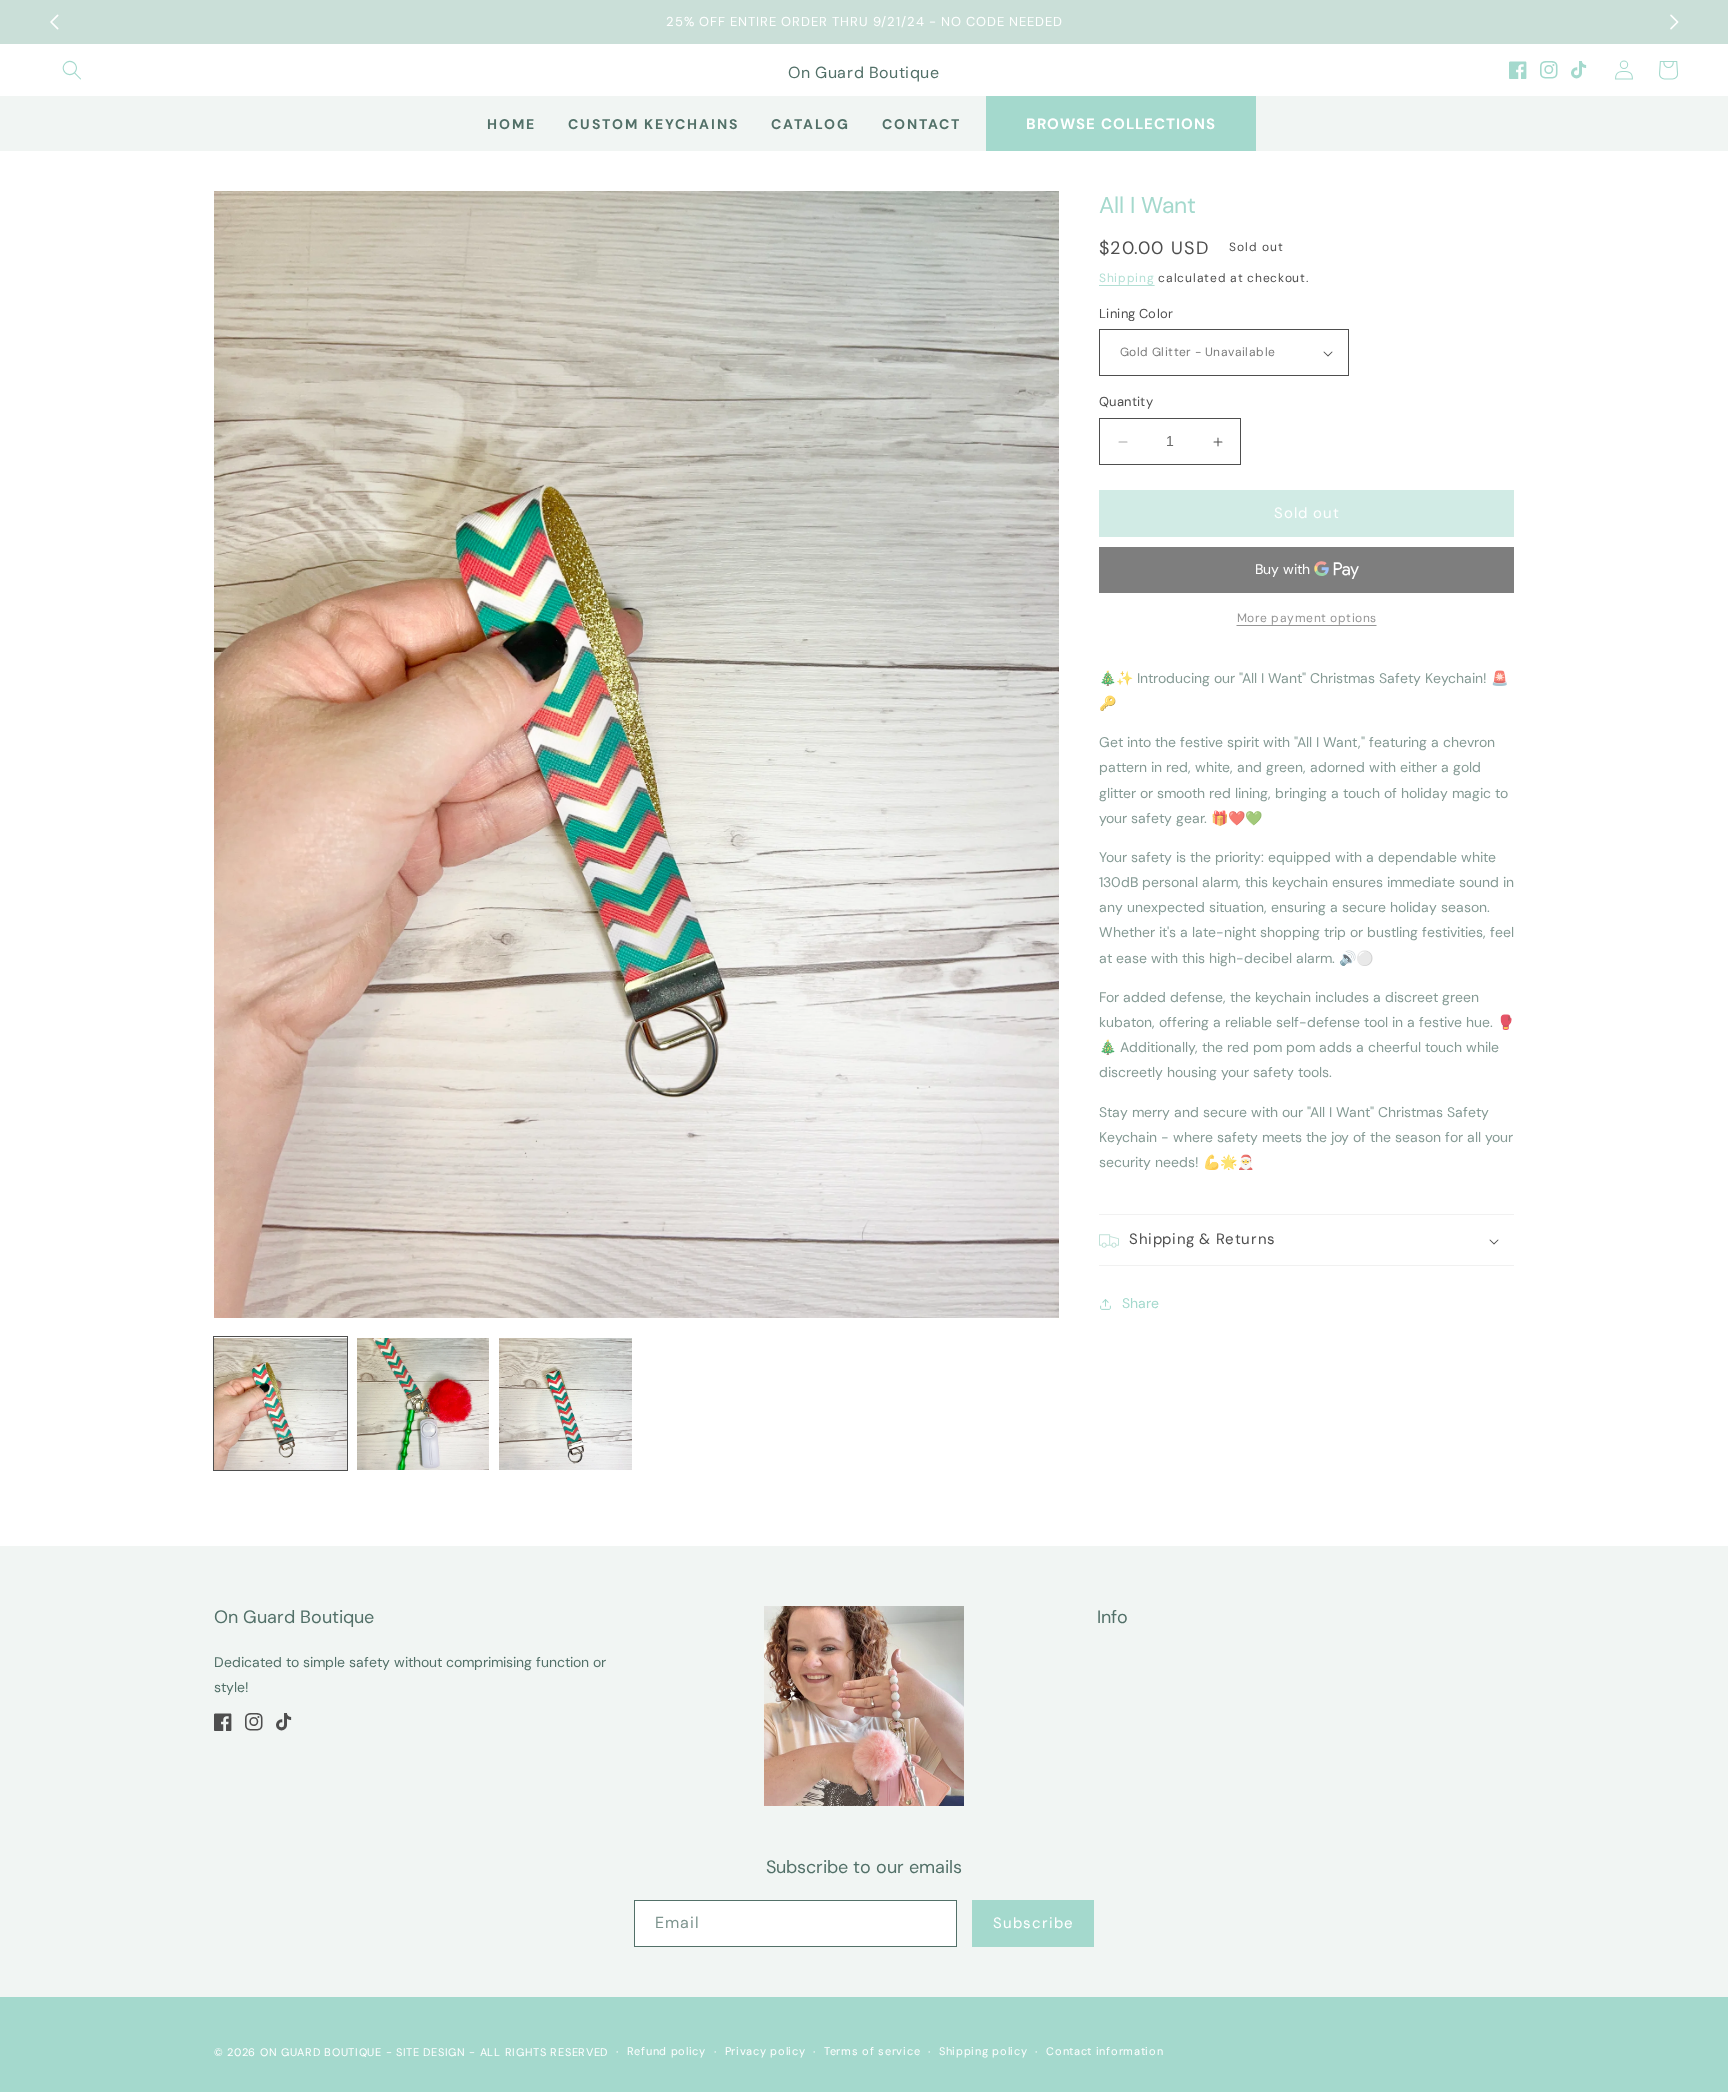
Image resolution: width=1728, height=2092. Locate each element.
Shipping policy (983, 2051)
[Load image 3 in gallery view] (565, 1404)
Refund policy (666, 2051)
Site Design (431, 2052)
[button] (72, 70)
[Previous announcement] (54, 22)
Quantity (1126, 402)
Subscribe (1033, 1923)
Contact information (1104, 2051)
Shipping (1127, 279)
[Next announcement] (1674, 22)
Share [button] (1140, 1303)
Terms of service (872, 2051)
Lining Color (1136, 313)
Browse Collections (1121, 124)
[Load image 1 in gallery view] (280, 1404)
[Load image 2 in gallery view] (423, 1404)
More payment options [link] (1307, 618)
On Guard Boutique (321, 2052)
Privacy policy (765, 2051)
